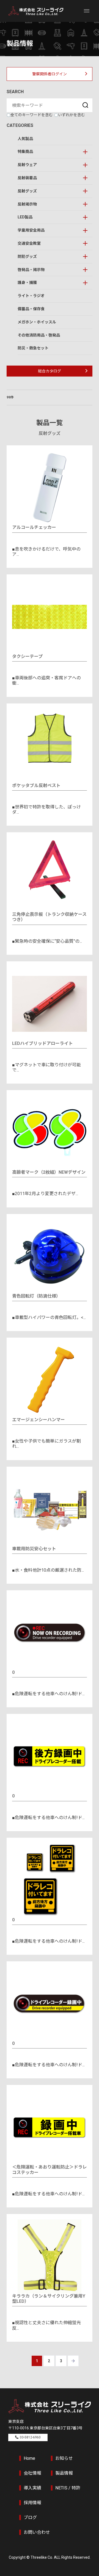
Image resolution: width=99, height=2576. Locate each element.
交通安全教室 (29, 243)
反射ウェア (27, 165)
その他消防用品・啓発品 (39, 335)
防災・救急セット (33, 348)
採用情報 (32, 2503)
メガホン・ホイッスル (37, 322)
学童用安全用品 (31, 230)
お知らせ (64, 2458)
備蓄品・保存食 (31, 309)
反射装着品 (27, 178)
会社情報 (32, 2473)
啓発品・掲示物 (31, 270)
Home (29, 2458)
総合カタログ (50, 371)
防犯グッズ (27, 257)
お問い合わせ (37, 2532)
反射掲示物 (27, 204)
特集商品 (25, 152)
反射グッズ (27, 191)
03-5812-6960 (30, 2437)
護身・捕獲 (27, 283)
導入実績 (32, 2488)
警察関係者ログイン (50, 74)
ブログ (30, 2517)
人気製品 (25, 139)
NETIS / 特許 (68, 2488)
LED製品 (25, 217)
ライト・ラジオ (31, 296)
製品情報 (64, 2473)
